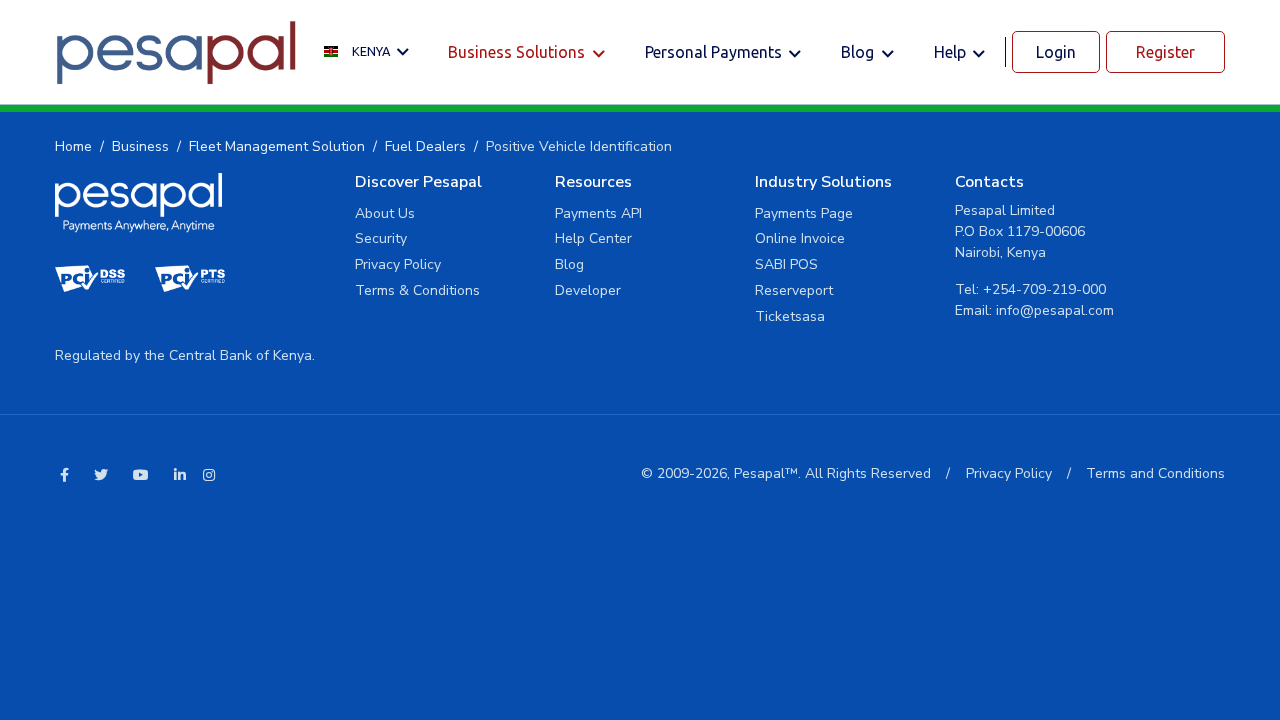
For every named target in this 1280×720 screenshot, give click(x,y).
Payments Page (804, 213)
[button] (371, 52)
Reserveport (794, 290)
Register (1165, 52)
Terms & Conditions (417, 290)
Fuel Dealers (425, 146)
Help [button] (952, 52)
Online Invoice (800, 238)
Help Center (593, 238)
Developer (588, 290)
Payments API (598, 213)
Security (381, 238)
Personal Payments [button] (715, 52)
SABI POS (786, 264)
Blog (569, 264)
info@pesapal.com (1055, 310)
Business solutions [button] (518, 52)
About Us (385, 213)
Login (1056, 52)
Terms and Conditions (1155, 473)
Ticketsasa (790, 316)
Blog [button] (859, 52)
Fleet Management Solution (277, 146)
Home (73, 146)
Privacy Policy (398, 264)
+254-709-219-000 (1044, 289)
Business (140, 146)
